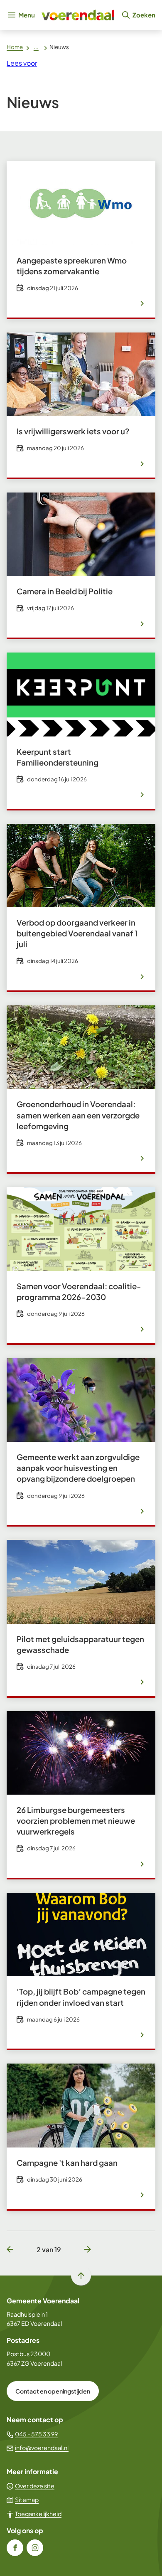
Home (15, 47)
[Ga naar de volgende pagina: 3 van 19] (84, 2250)
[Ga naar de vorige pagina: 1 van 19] (13, 2250)
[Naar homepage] (78, 15)
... (36, 47)
